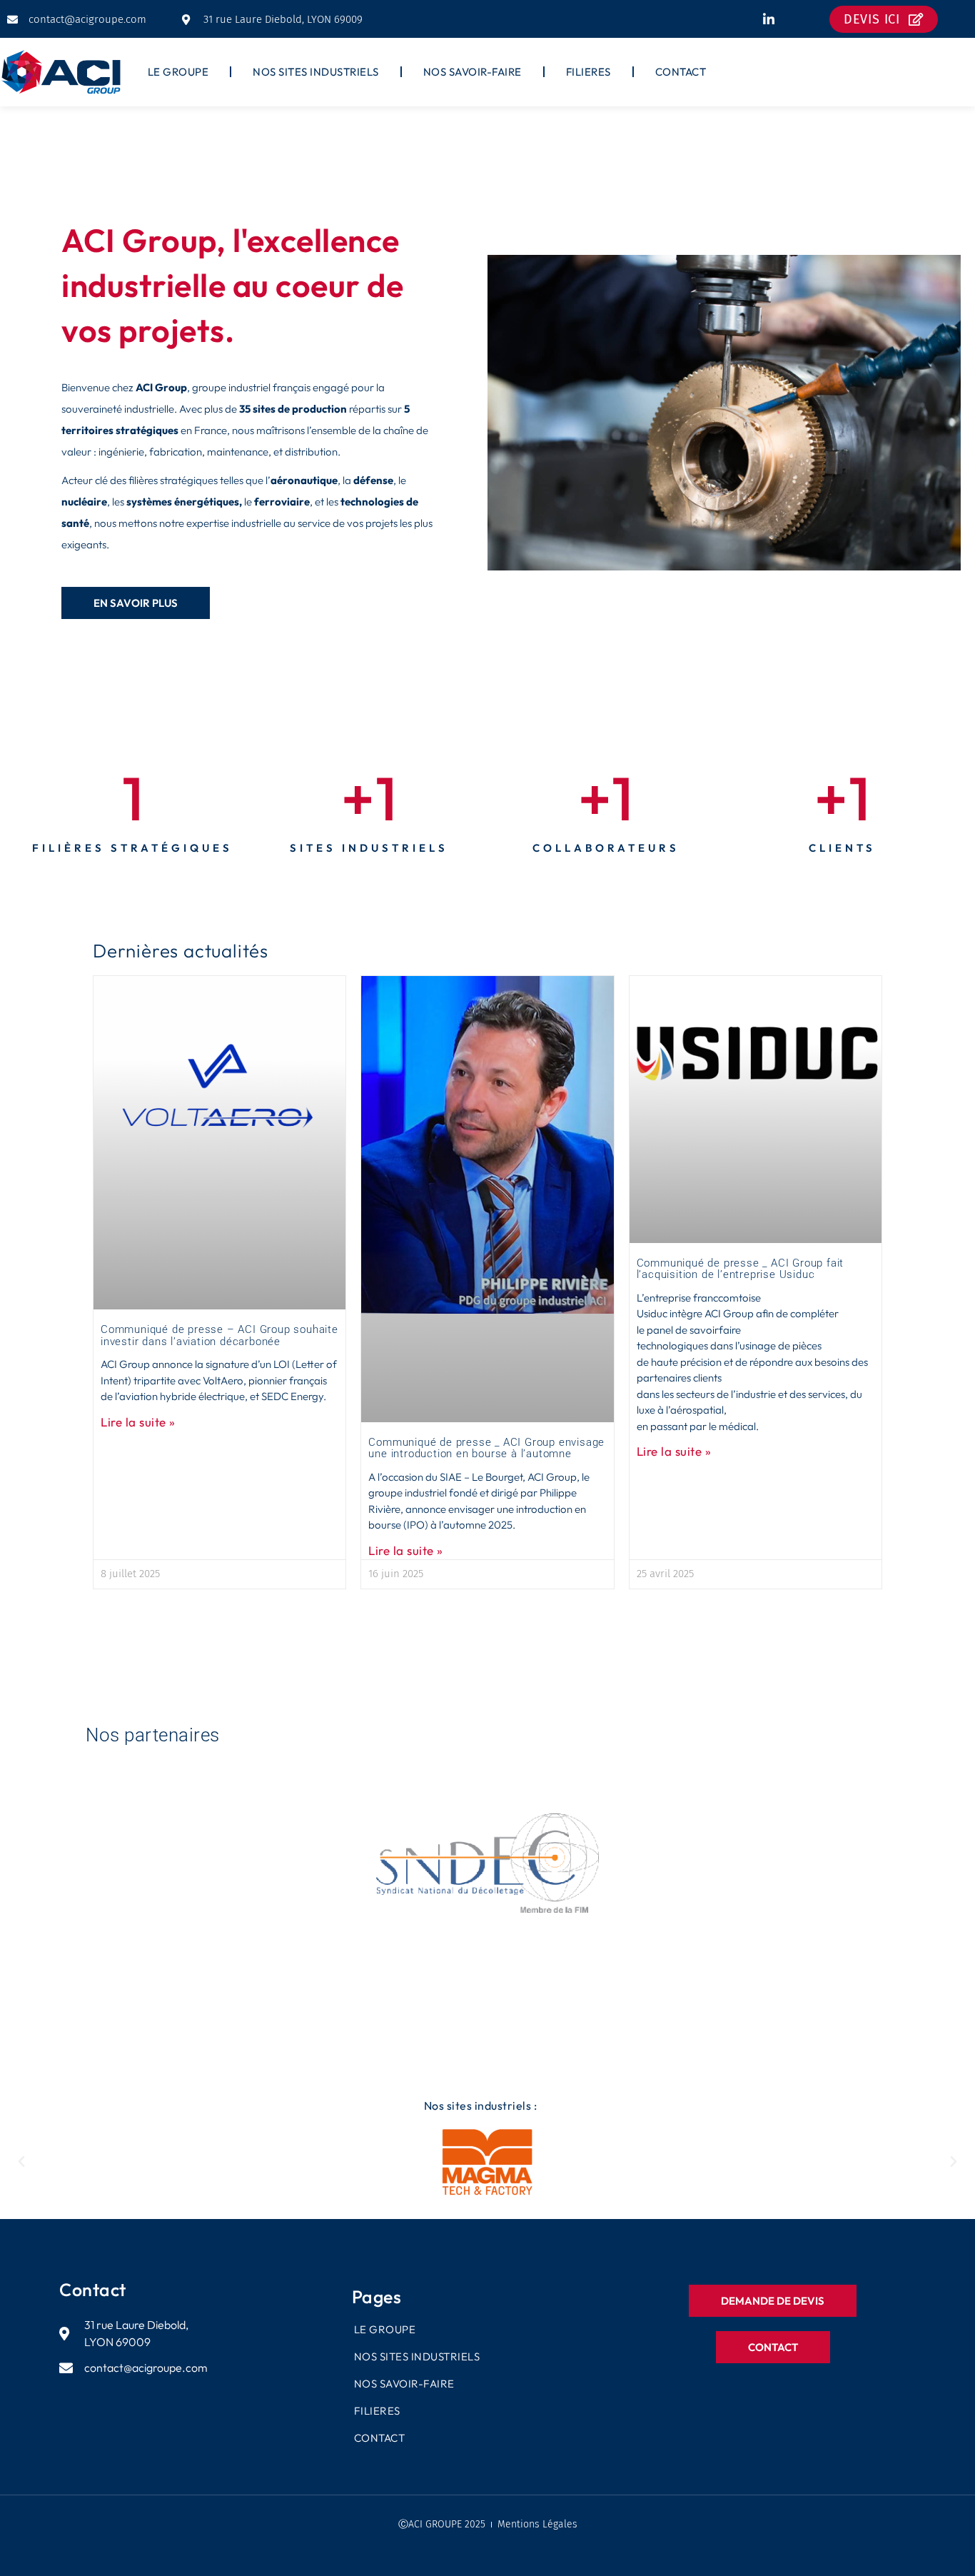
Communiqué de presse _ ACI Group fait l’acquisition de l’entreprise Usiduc (741, 1269)
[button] (21, 2162)
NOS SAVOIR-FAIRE (473, 72)
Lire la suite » (138, 1422)
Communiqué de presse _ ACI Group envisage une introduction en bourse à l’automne (486, 1448)
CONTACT (681, 72)
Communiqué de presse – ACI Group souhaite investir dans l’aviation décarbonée (219, 1335)
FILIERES (588, 72)
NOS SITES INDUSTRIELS (316, 72)
